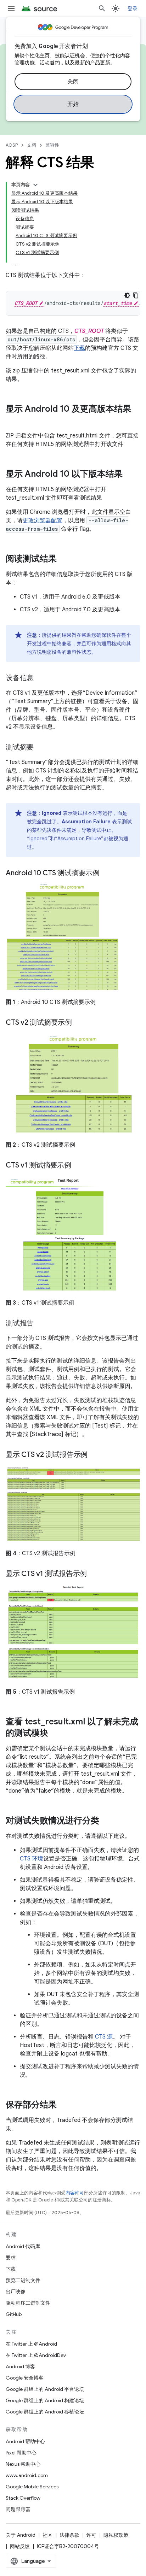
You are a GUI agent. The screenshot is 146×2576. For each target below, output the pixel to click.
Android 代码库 (23, 2246)
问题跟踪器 (18, 2509)
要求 (11, 2258)
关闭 (73, 82)
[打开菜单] (11, 8)
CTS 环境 (32, 1859)
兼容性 (52, 145)
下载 (79, 348)
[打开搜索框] (102, 8)
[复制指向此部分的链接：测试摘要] (41, 748)
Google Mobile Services (32, 2487)
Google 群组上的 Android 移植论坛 (45, 2412)
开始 (73, 104)
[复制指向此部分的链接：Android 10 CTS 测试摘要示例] (107, 874)
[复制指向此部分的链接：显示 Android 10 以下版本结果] (130, 475)
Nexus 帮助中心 (23, 2464)
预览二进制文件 (23, 2280)
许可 (91, 2535)
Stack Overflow (23, 2498)
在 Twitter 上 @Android (31, 2344)
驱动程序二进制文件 (28, 2303)
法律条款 (69, 2535)
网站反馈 (20, 2546)
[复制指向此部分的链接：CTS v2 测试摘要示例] (79, 1023)
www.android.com (27, 2475)
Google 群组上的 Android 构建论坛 (45, 2400)
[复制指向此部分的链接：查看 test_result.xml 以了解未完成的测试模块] (55, 1734)
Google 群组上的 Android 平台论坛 (45, 2389)
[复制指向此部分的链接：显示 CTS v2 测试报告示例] (95, 1455)
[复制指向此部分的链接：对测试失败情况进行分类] (106, 1821)
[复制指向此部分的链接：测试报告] (41, 1324)
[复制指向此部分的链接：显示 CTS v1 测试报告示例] (94, 1574)
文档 (32, 145)
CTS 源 (104, 2037)
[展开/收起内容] (35, 185)
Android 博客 (20, 2366)
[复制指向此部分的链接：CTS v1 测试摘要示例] (78, 1166)
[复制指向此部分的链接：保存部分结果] (64, 2105)
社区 (47, 2535)
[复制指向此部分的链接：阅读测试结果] (64, 559)
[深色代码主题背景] (127, 295)
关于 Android (21, 2535)
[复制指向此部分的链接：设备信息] (41, 678)
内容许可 (75, 2193)
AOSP (12, 145)
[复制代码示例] (136, 295)
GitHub (14, 2314)
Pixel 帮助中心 (21, 2453)
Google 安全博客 (25, 2378)
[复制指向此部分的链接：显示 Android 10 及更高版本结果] (13, 421)
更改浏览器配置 (43, 521)
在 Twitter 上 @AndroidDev (36, 2355)
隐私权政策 (116, 2535)
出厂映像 (16, 2292)
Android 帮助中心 (25, 2441)
